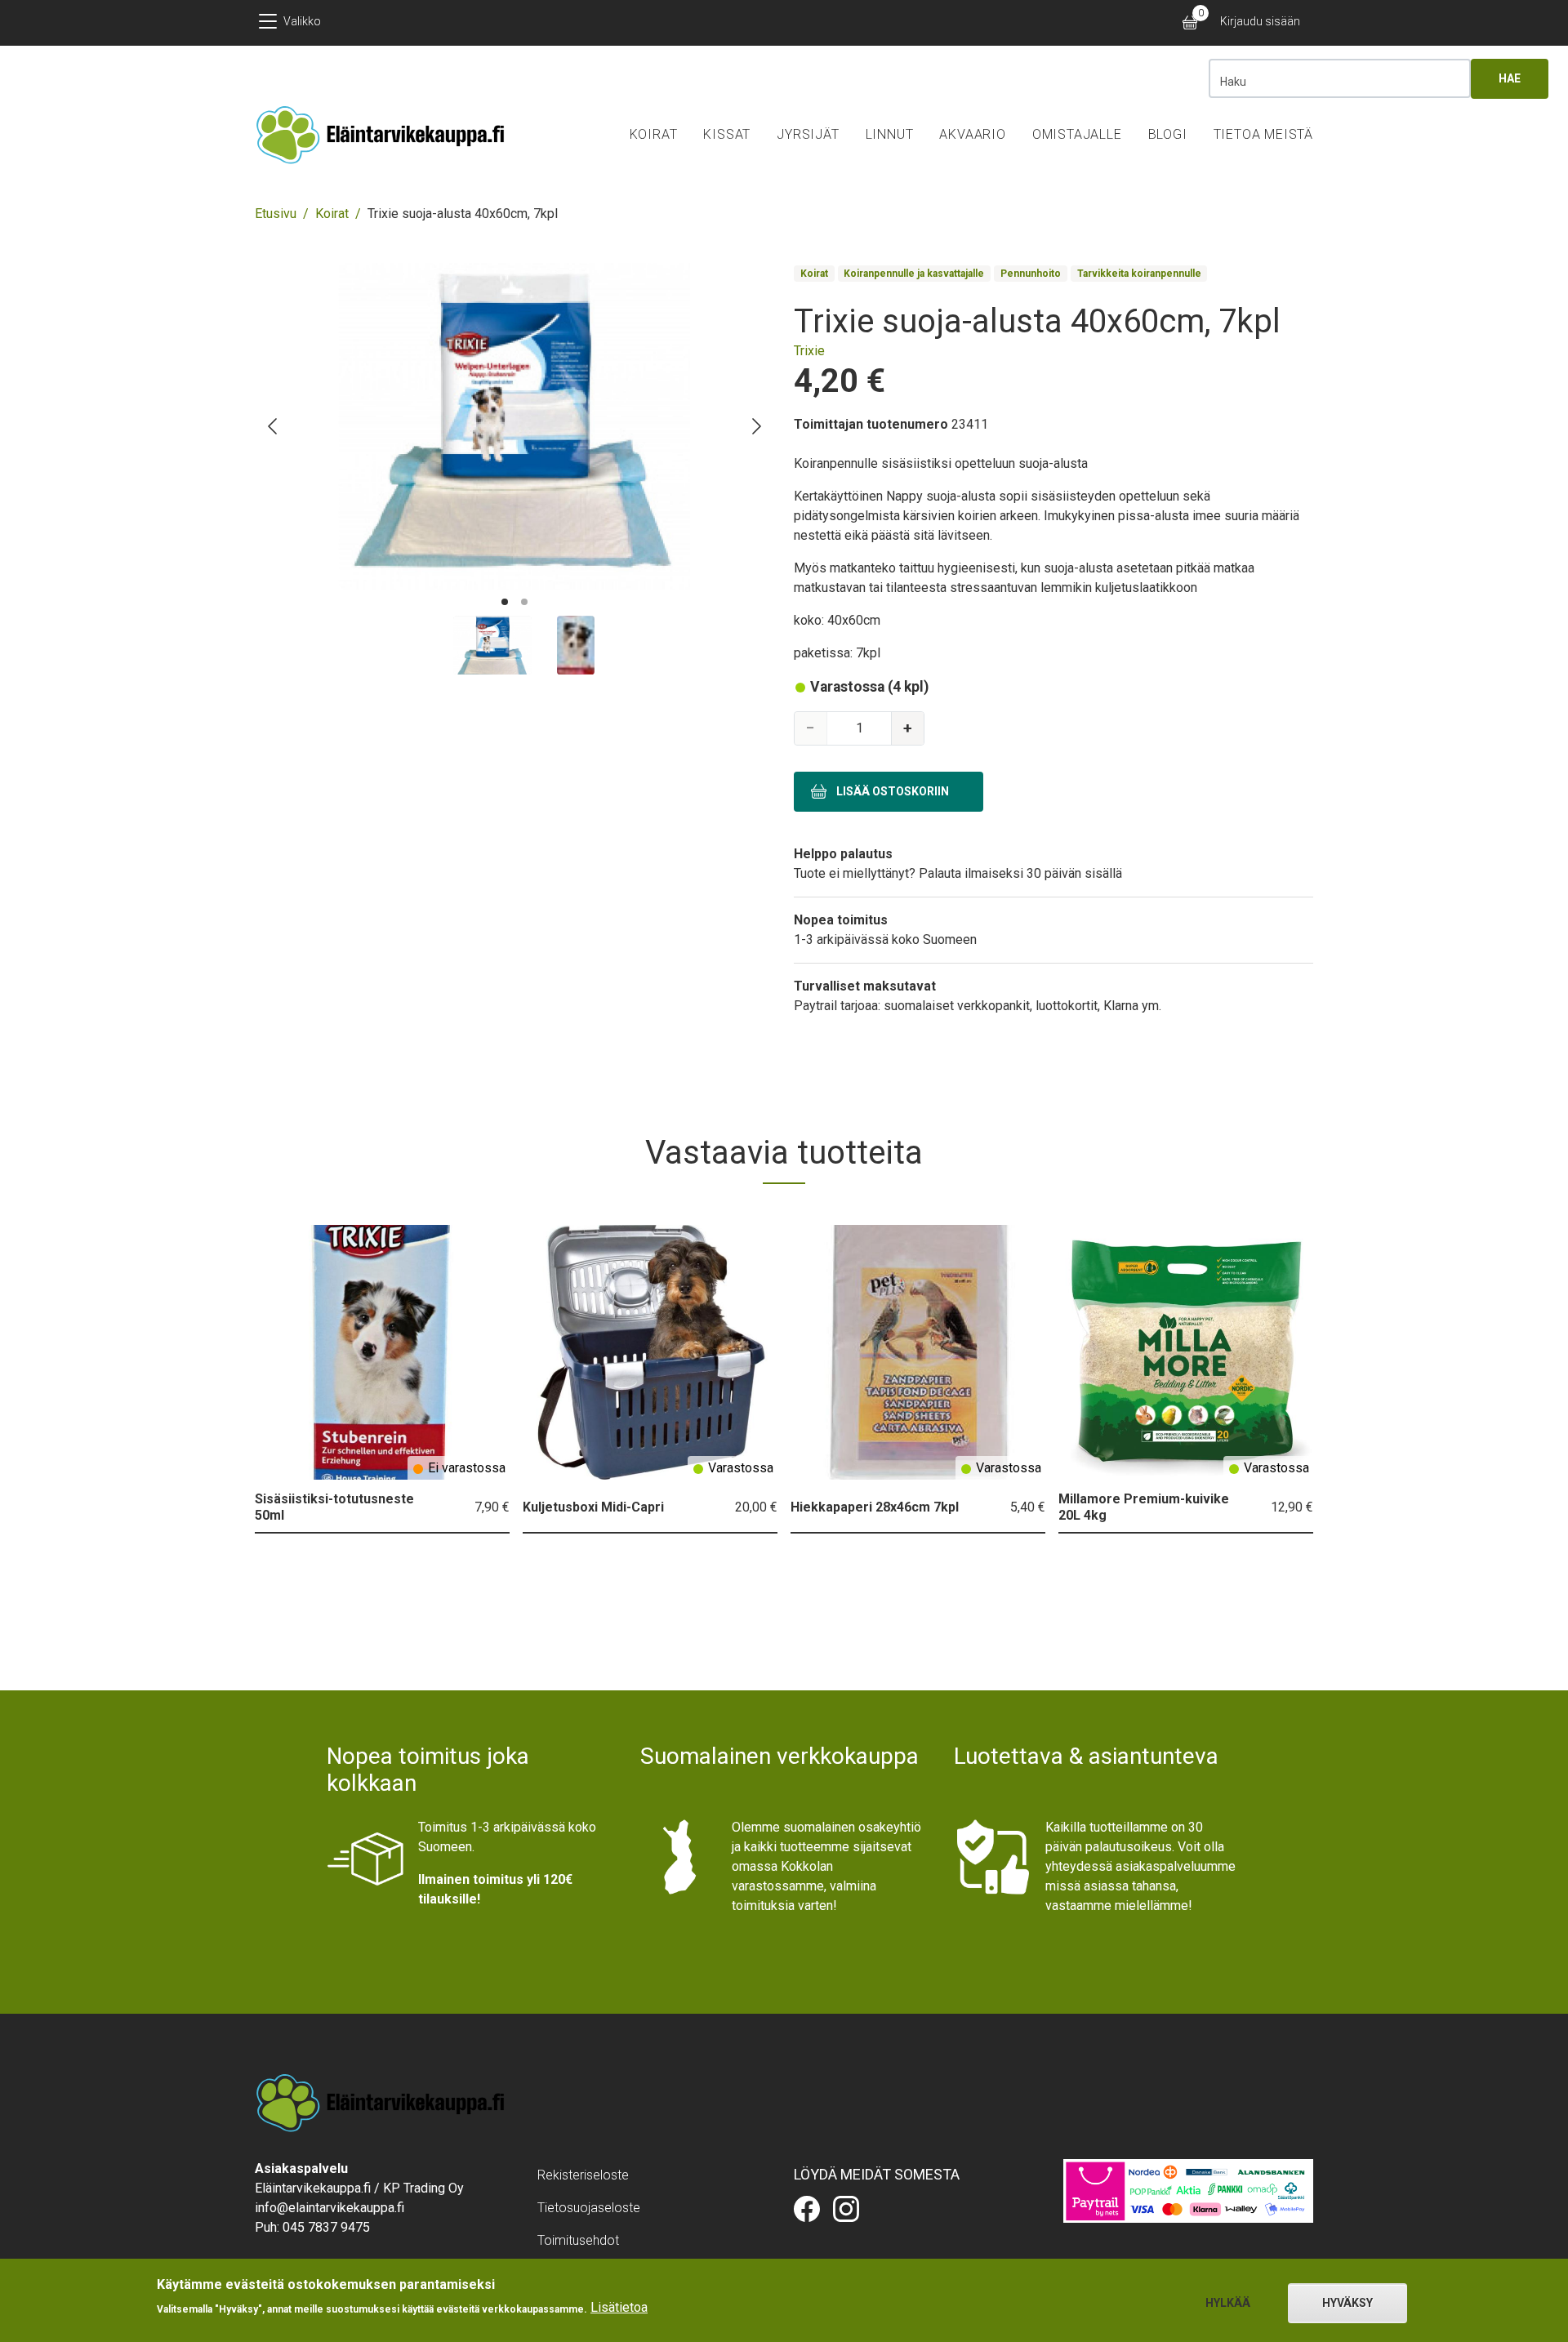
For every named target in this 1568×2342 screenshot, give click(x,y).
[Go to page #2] (524, 602)
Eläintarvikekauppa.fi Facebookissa (807, 2209)
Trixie (809, 351)
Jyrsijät (808, 134)
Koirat (654, 134)
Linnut (890, 134)
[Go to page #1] (505, 602)
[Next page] (755, 426)
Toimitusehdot (578, 2240)
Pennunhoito (1031, 274)
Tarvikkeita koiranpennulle (1139, 274)
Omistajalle (1077, 134)
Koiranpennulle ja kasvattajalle (914, 274)
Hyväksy (1347, 2303)
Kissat (727, 134)
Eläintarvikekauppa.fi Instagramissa (846, 2209)
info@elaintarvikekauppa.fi (330, 2208)
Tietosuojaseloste (589, 2208)
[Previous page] (274, 426)
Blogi (1168, 134)
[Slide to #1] (492, 645)
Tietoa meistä (1263, 134)
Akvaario (972, 134)
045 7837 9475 (326, 2227)
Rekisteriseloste (583, 2175)
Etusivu (276, 214)
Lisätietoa (619, 2307)
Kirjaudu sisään (1260, 21)
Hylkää (1228, 2303)
